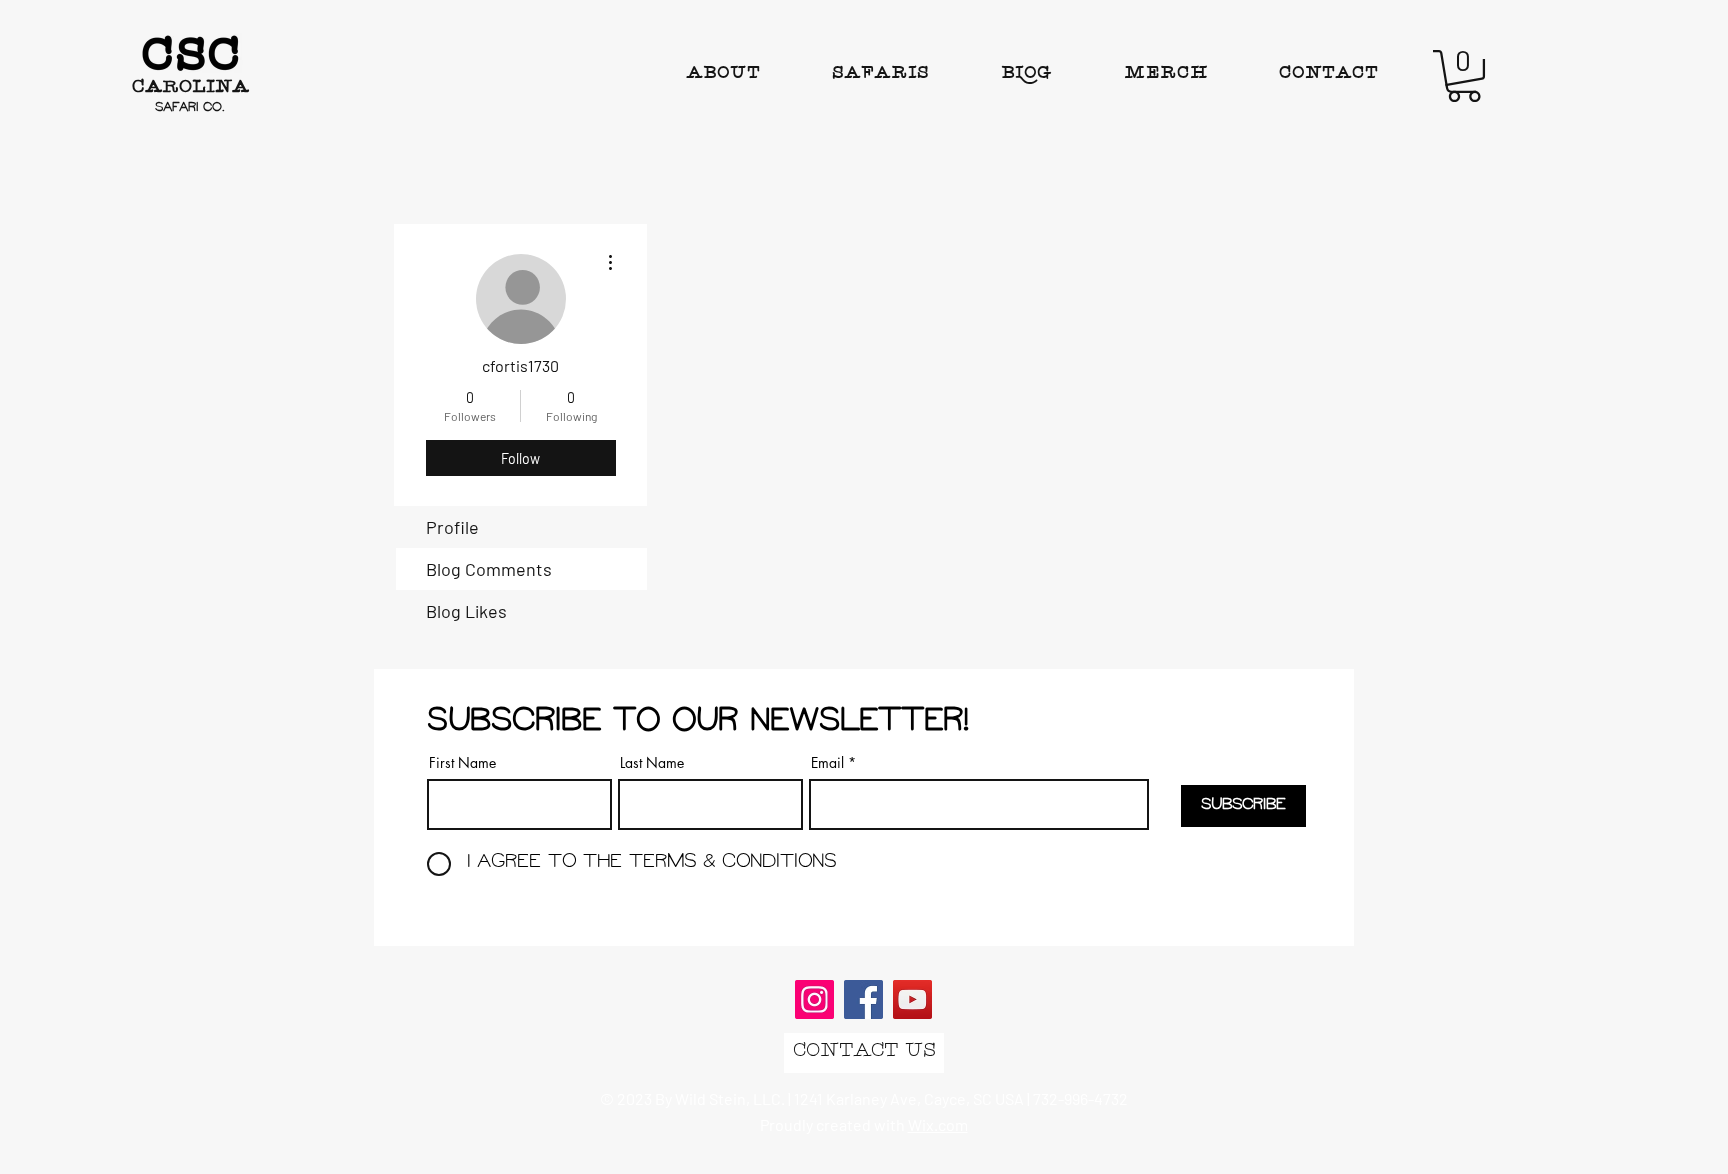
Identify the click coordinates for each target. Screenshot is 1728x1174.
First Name (462, 763)
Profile (452, 527)
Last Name (652, 763)
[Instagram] (814, 999)
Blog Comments (489, 569)
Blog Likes (466, 611)
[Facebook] (863, 999)
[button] (1464, 76)
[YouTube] (912, 999)
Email (827, 763)
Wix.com (938, 1124)
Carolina (190, 88)
